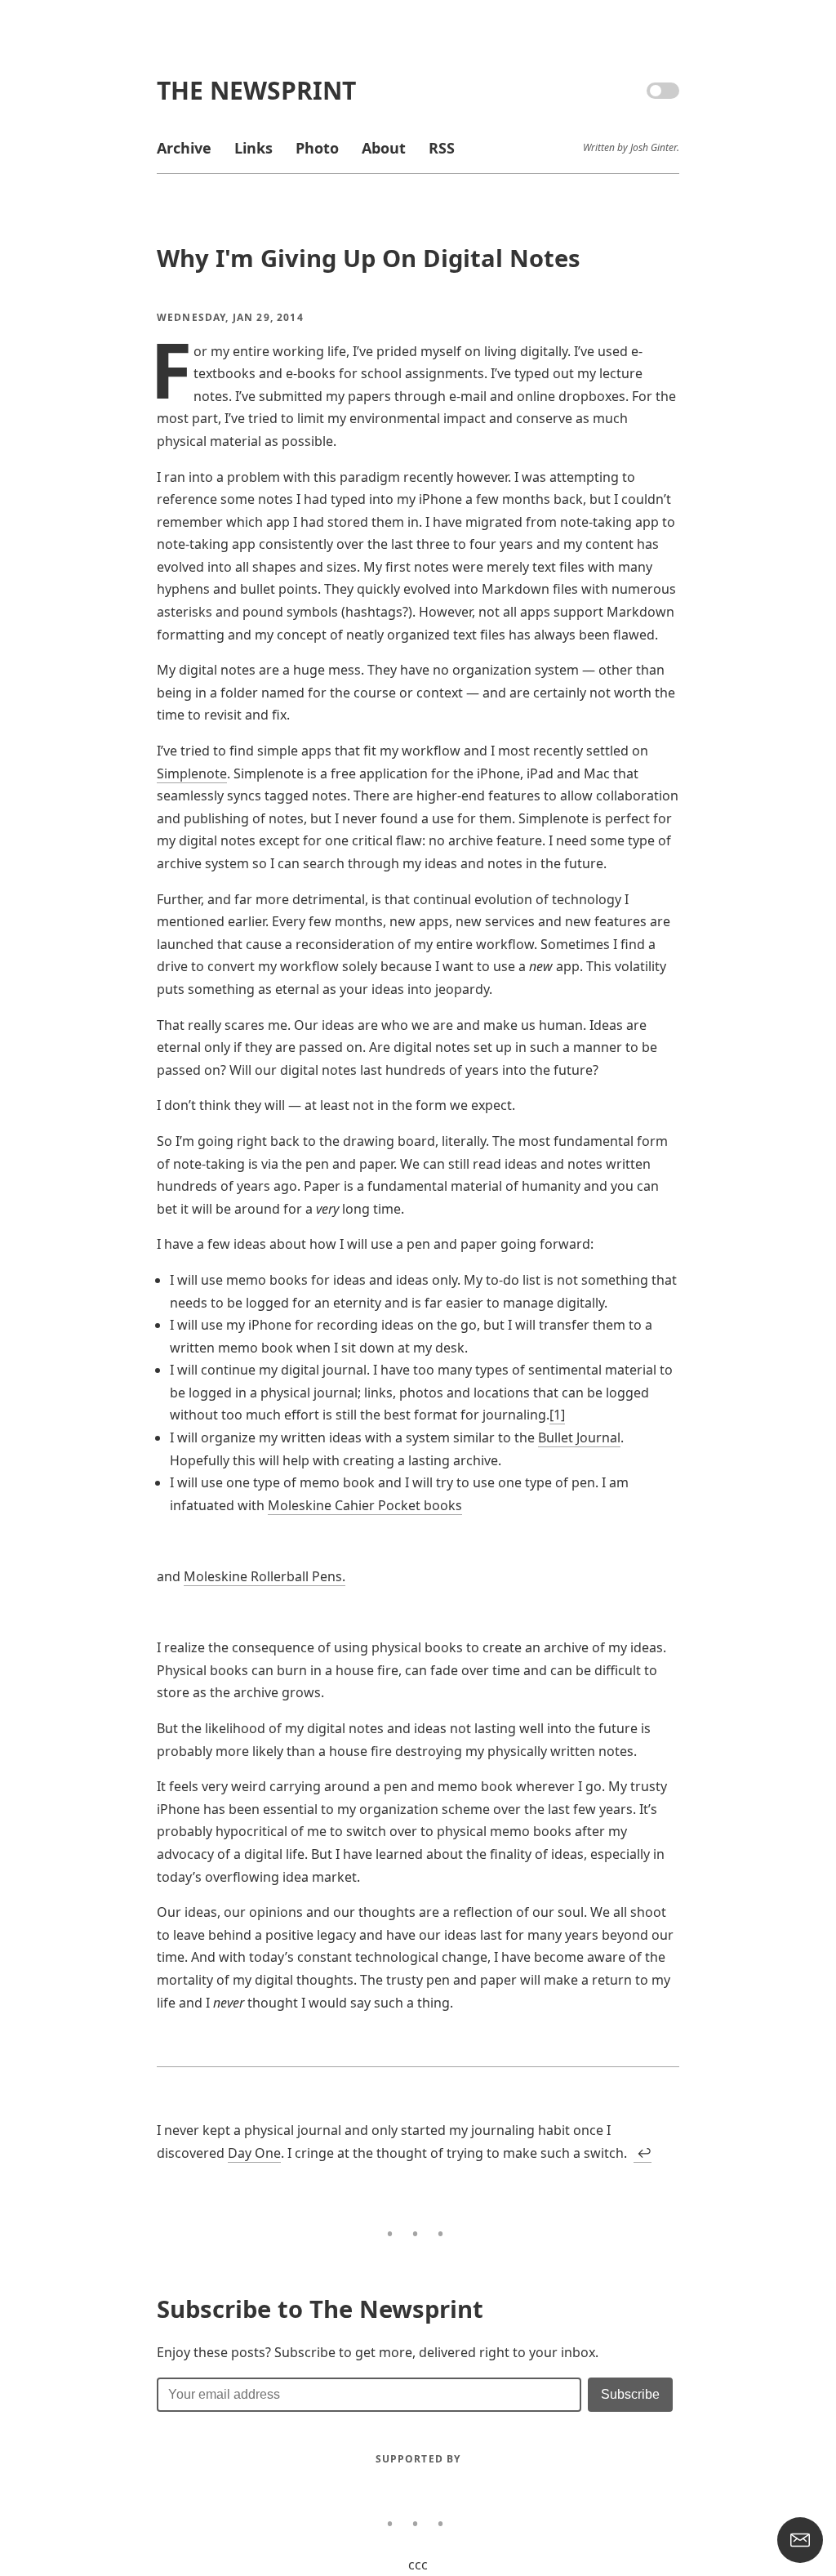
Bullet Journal (579, 1437)
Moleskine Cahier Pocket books (365, 1505)
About (384, 148)
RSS (442, 148)
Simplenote (192, 773)
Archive (184, 148)
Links (253, 148)
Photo (317, 148)
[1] (557, 1415)
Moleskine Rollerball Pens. (265, 1576)
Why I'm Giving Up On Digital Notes (369, 258)
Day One (254, 2153)
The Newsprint (256, 90)
